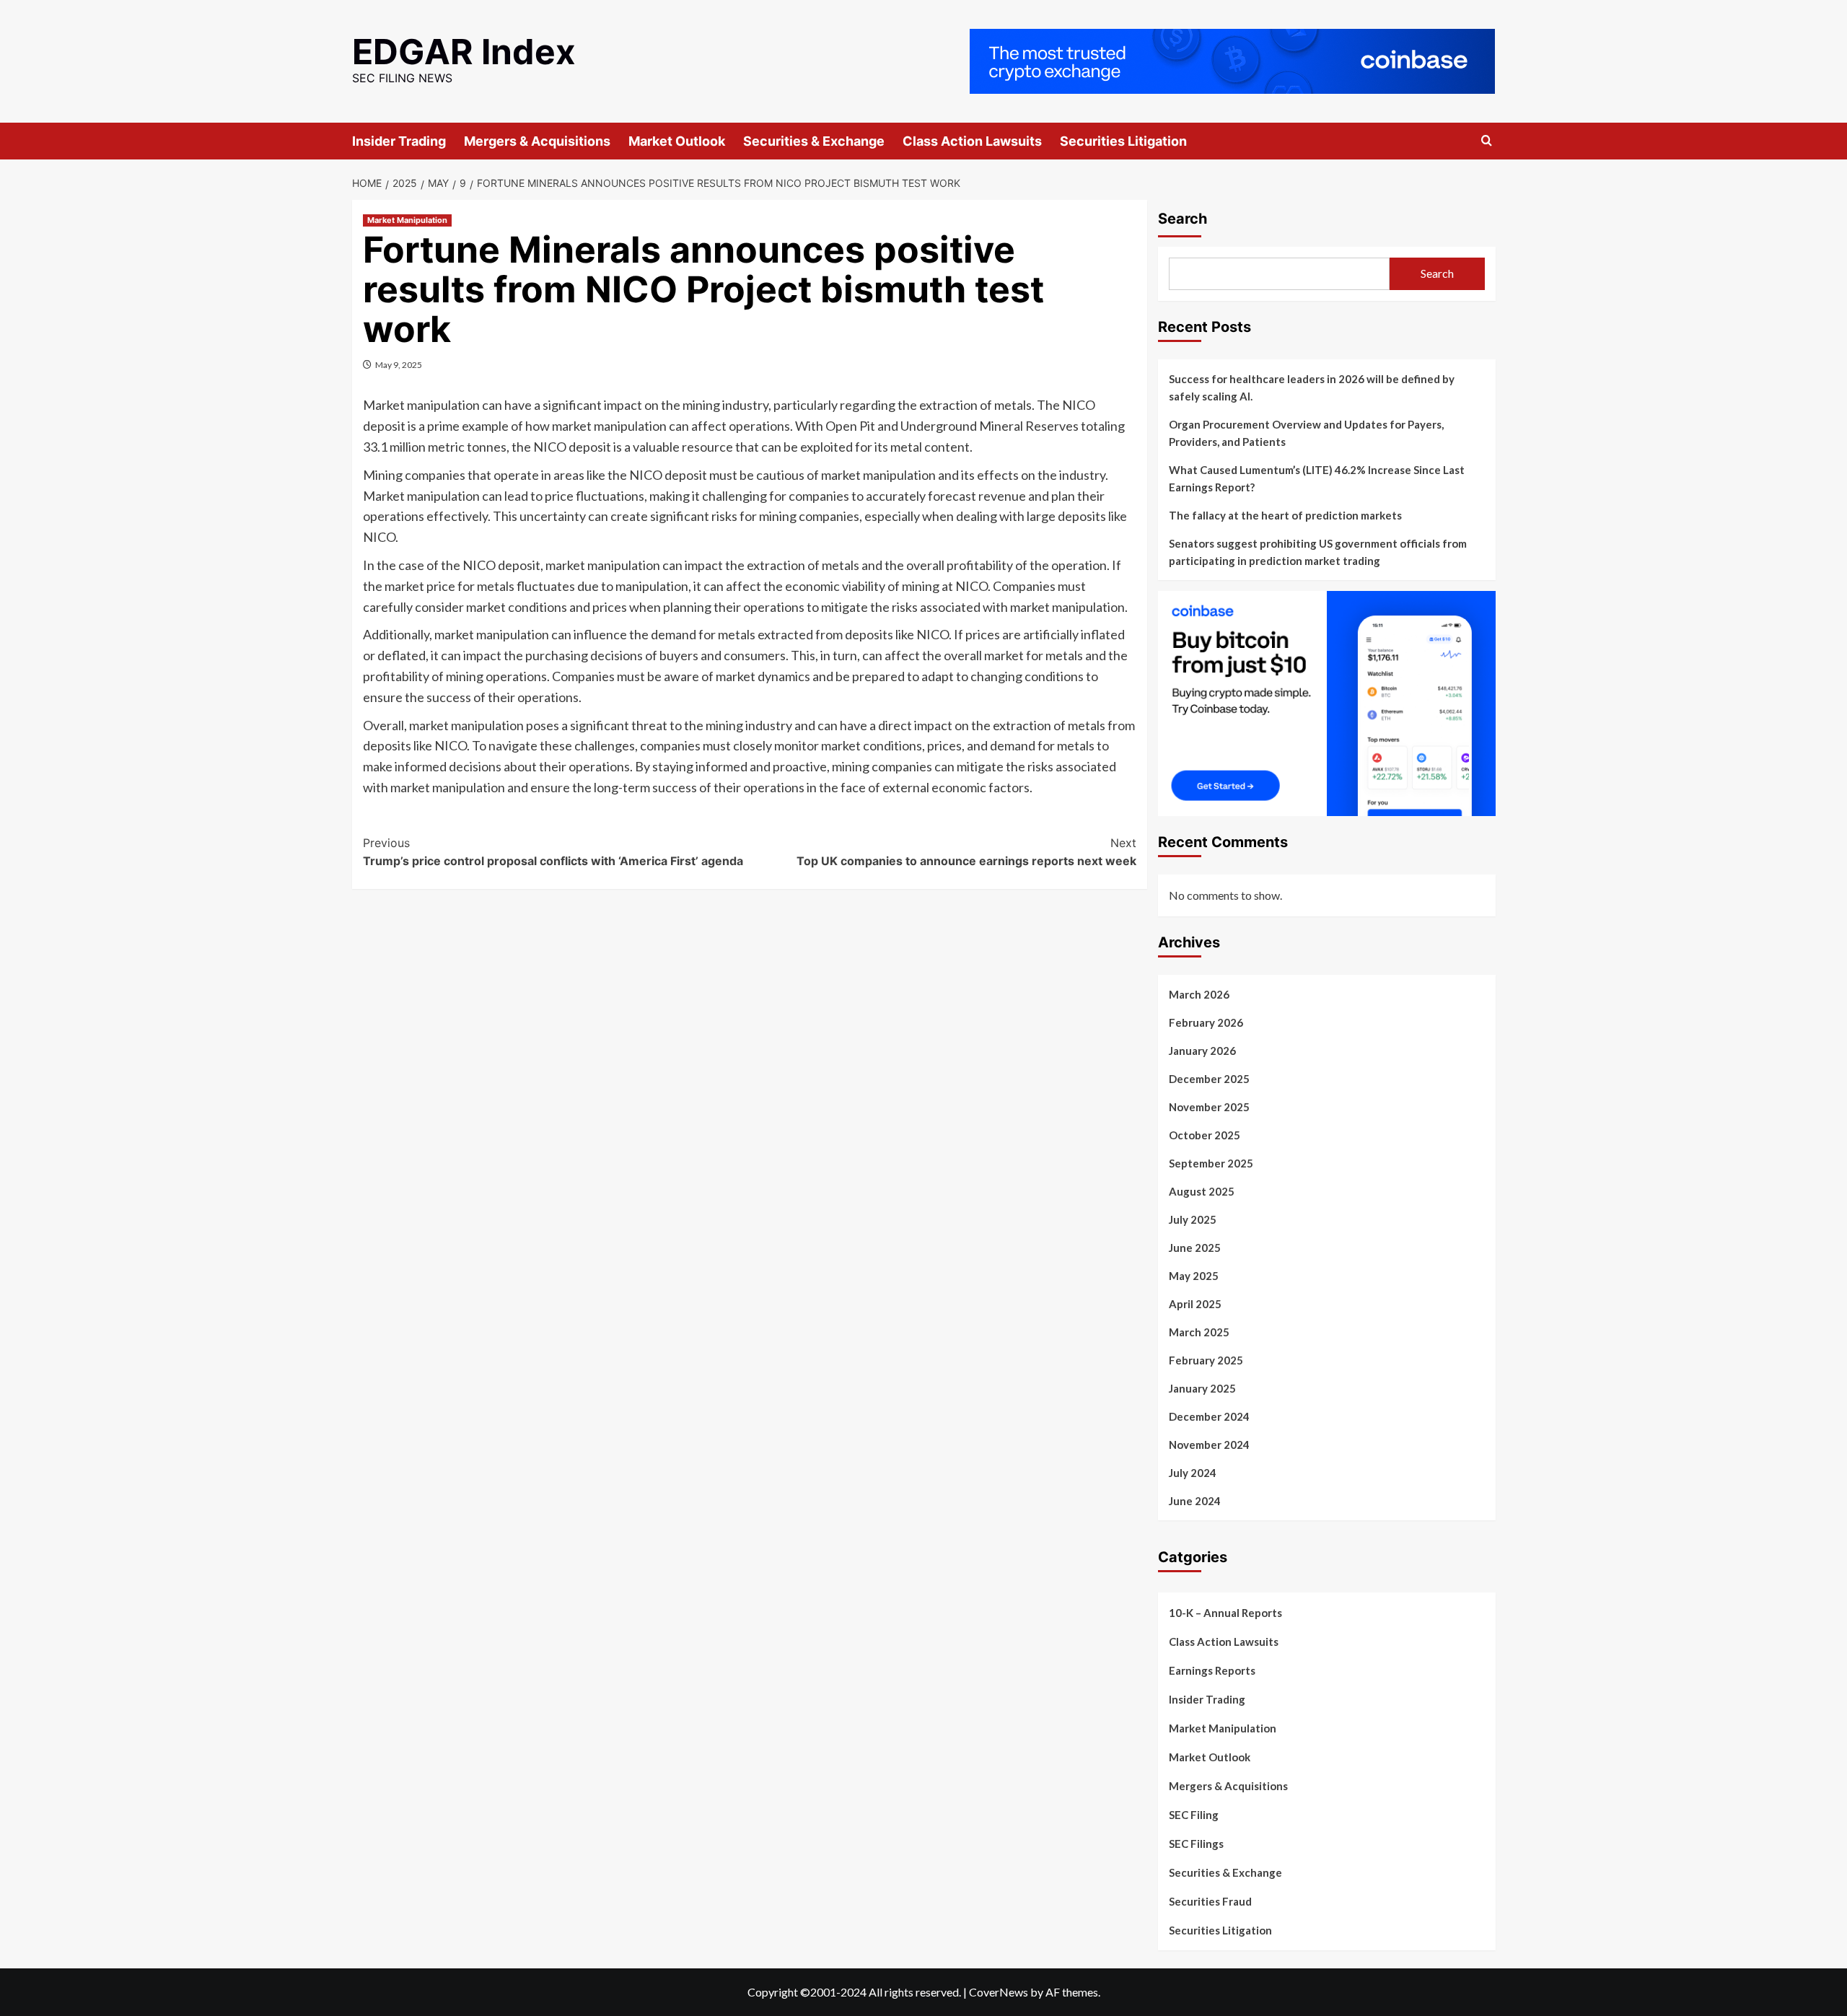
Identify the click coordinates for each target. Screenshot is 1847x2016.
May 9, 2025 (399, 365)
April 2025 (1195, 1304)
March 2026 (1199, 994)
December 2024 (1209, 1416)
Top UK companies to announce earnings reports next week (966, 852)
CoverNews (999, 1992)
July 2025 (1193, 1219)
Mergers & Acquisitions (537, 141)
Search (1183, 219)
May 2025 (1194, 1276)
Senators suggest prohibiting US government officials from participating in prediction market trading (1318, 552)
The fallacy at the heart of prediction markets (1285, 515)
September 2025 (1211, 1163)
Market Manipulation (407, 220)
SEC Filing (1194, 1815)
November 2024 (1209, 1445)
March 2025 (1199, 1332)
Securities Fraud (1210, 1901)
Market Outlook (677, 141)
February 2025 (1206, 1360)
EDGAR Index (464, 52)
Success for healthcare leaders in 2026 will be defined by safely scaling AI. (1312, 387)
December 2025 (1209, 1079)
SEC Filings (1196, 1844)
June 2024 (1195, 1501)
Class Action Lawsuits (972, 141)
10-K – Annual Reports (1225, 1613)
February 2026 (1206, 1022)
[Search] (1487, 141)
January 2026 (1202, 1051)
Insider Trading (399, 141)
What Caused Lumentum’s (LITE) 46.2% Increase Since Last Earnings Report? (1317, 478)
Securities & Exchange (814, 141)
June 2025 (1195, 1248)
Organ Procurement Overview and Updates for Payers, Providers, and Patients (1306, 433)
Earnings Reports (1212, 1670)
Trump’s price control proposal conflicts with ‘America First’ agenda (553, 852)
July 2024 (1193, 1473)
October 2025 (1205, 1135)
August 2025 (1202, 1191)
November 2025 (1209, 1107)
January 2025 (1202, 1388)
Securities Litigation (1123, 141)
